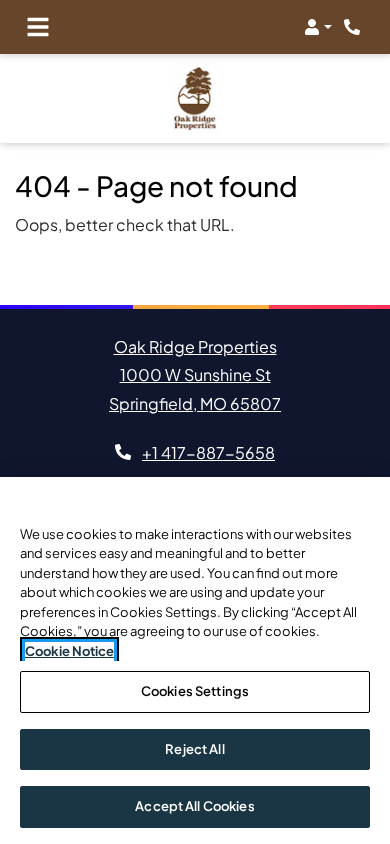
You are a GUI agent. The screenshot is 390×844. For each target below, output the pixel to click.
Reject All (194, 749)
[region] (195, 660)
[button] (318, 27)
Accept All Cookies (194, 806)
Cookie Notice (69, 651)
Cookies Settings (195, 691)
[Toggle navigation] (38, 27)
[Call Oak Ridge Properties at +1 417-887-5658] (354, 27)
